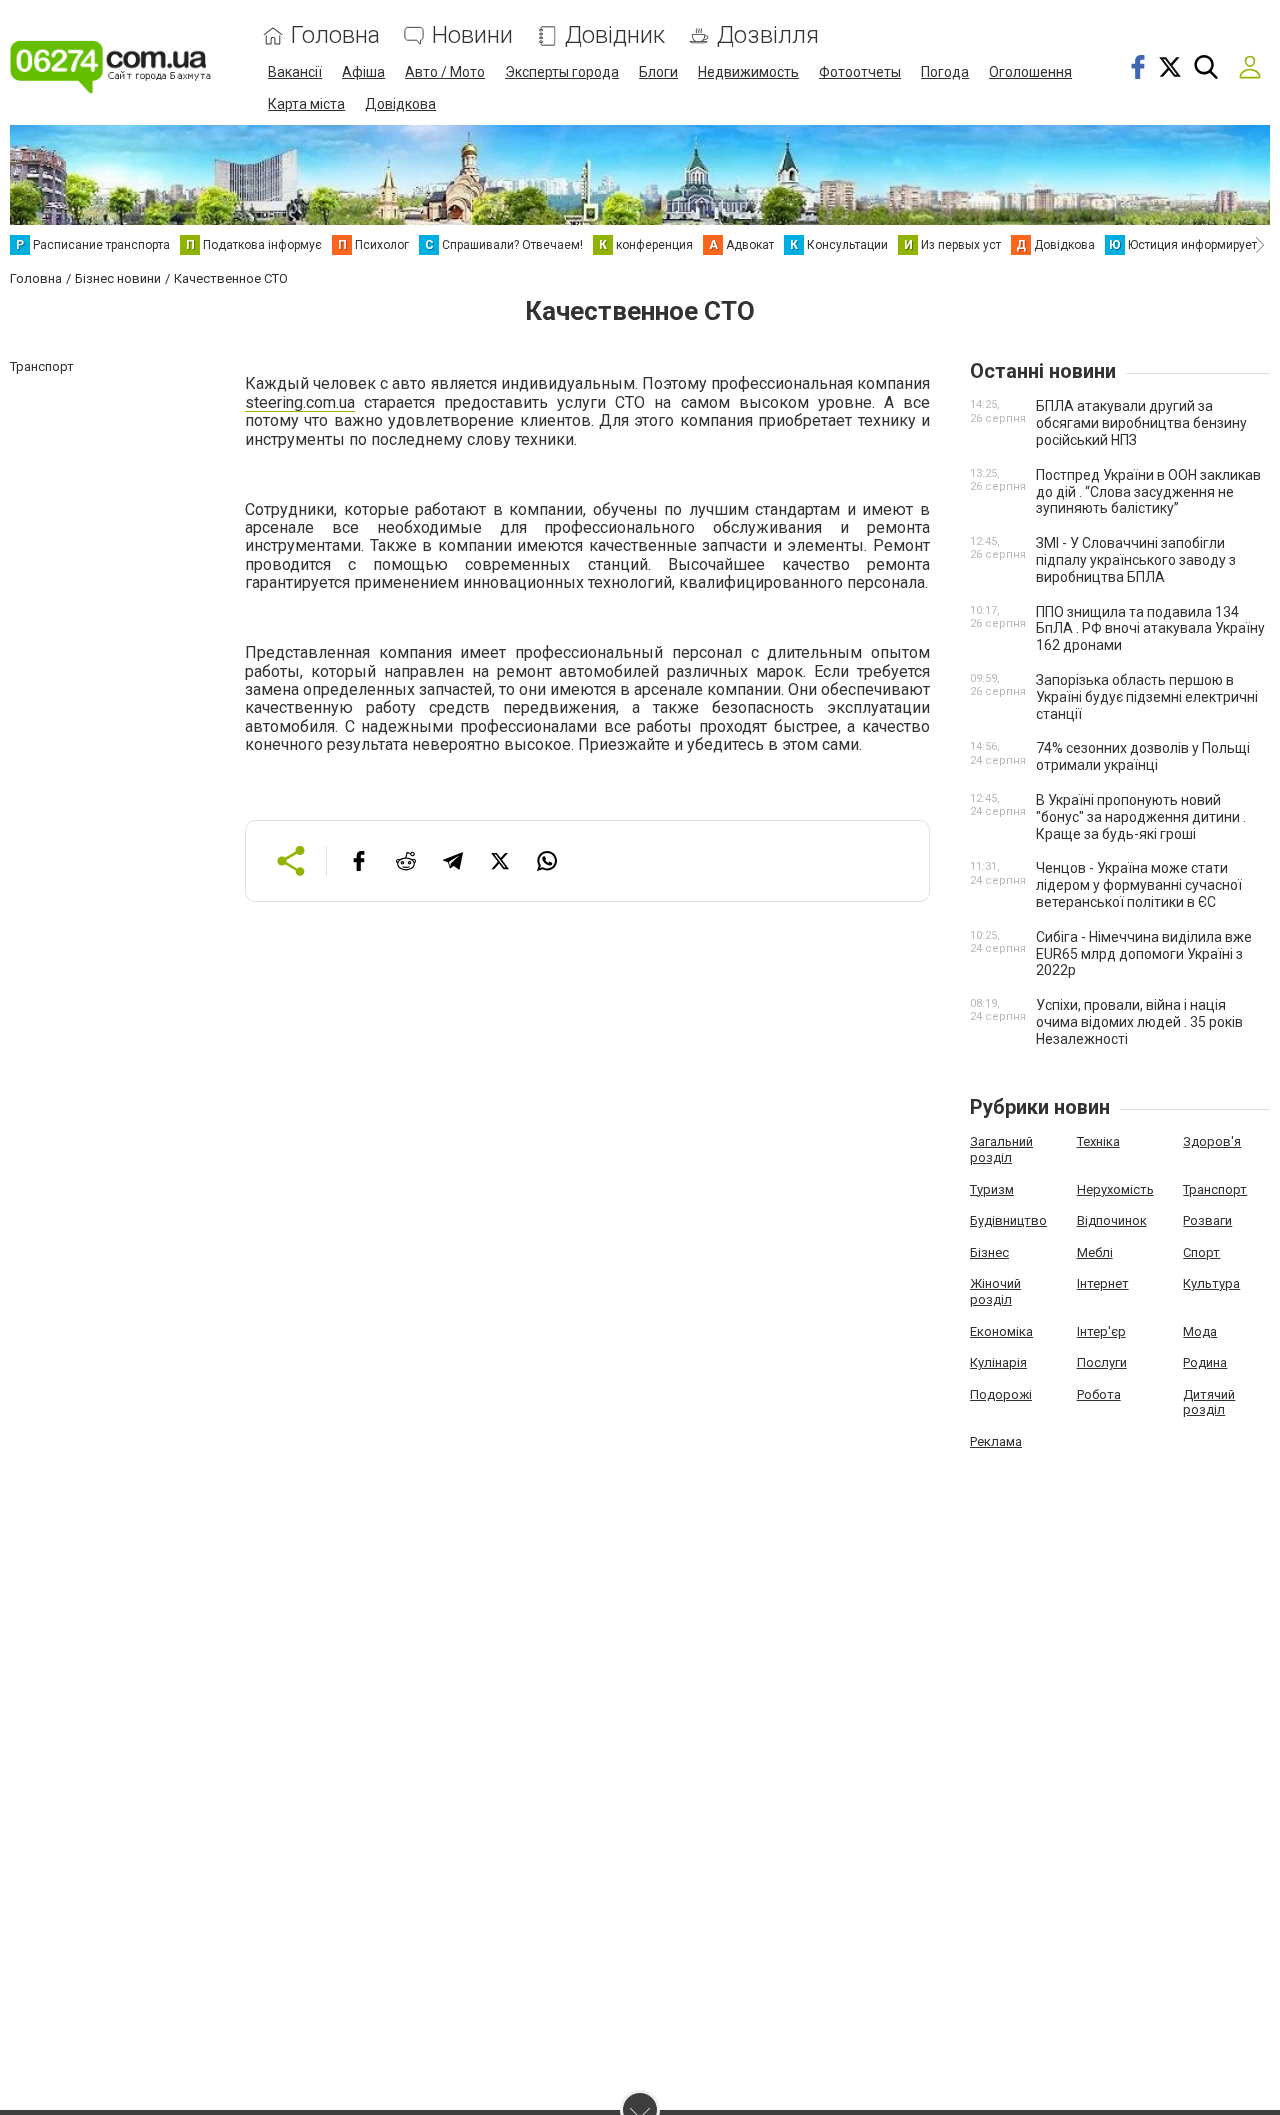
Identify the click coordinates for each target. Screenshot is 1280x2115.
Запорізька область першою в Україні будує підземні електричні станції (1147, 697)
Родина (1205, 1362)
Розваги (1207, 1220)
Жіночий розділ (995, 1291)
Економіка (1001, 1331)
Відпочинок (1112, 1220)
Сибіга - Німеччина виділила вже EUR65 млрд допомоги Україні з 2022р (1144, 954)
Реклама (996, 1441)
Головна (335, 35)
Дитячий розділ (1209, 1402)
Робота (1099, 1394)
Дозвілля (768, 35)
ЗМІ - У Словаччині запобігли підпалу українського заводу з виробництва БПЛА (1136, 560)
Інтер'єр (1101, 1331)
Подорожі (1001, 1394)
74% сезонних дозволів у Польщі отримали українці (1143, 756)
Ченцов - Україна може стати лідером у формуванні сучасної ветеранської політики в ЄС (1139, 885)
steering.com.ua (300, 402)
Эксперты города (562, 72)
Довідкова (400, 104)
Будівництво (1008, 1220)
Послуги (1102, 1362)
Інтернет (1103, 1283)
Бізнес (989, 1252)
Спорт (1201, 1252)
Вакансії (295, 72)
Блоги (658, 72)
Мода (1200, 1331)
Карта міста (306, 104)
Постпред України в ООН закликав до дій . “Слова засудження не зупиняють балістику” (1148, 492)
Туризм (992, 1189)
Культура (1211, 1283)
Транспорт (1215, 1189)
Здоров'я (1212, 1141)
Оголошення (1030, 72)
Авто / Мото (445, 72)
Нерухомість (1115, 1189)
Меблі (1095, 1252)
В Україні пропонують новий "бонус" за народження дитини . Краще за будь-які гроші (1141, 817)
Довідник (615, 35)
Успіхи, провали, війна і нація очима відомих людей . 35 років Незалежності (1139, 1022)
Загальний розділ (1001, 1149)
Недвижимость (748, 72)
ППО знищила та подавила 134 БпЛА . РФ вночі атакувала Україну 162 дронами (1150, 629)
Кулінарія (998, 1362)
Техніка (1098, 1141)
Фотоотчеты (860, 72)
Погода (945, 72)
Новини (472, 35)
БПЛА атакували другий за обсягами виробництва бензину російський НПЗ (1141, 423)
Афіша (363, 72)
